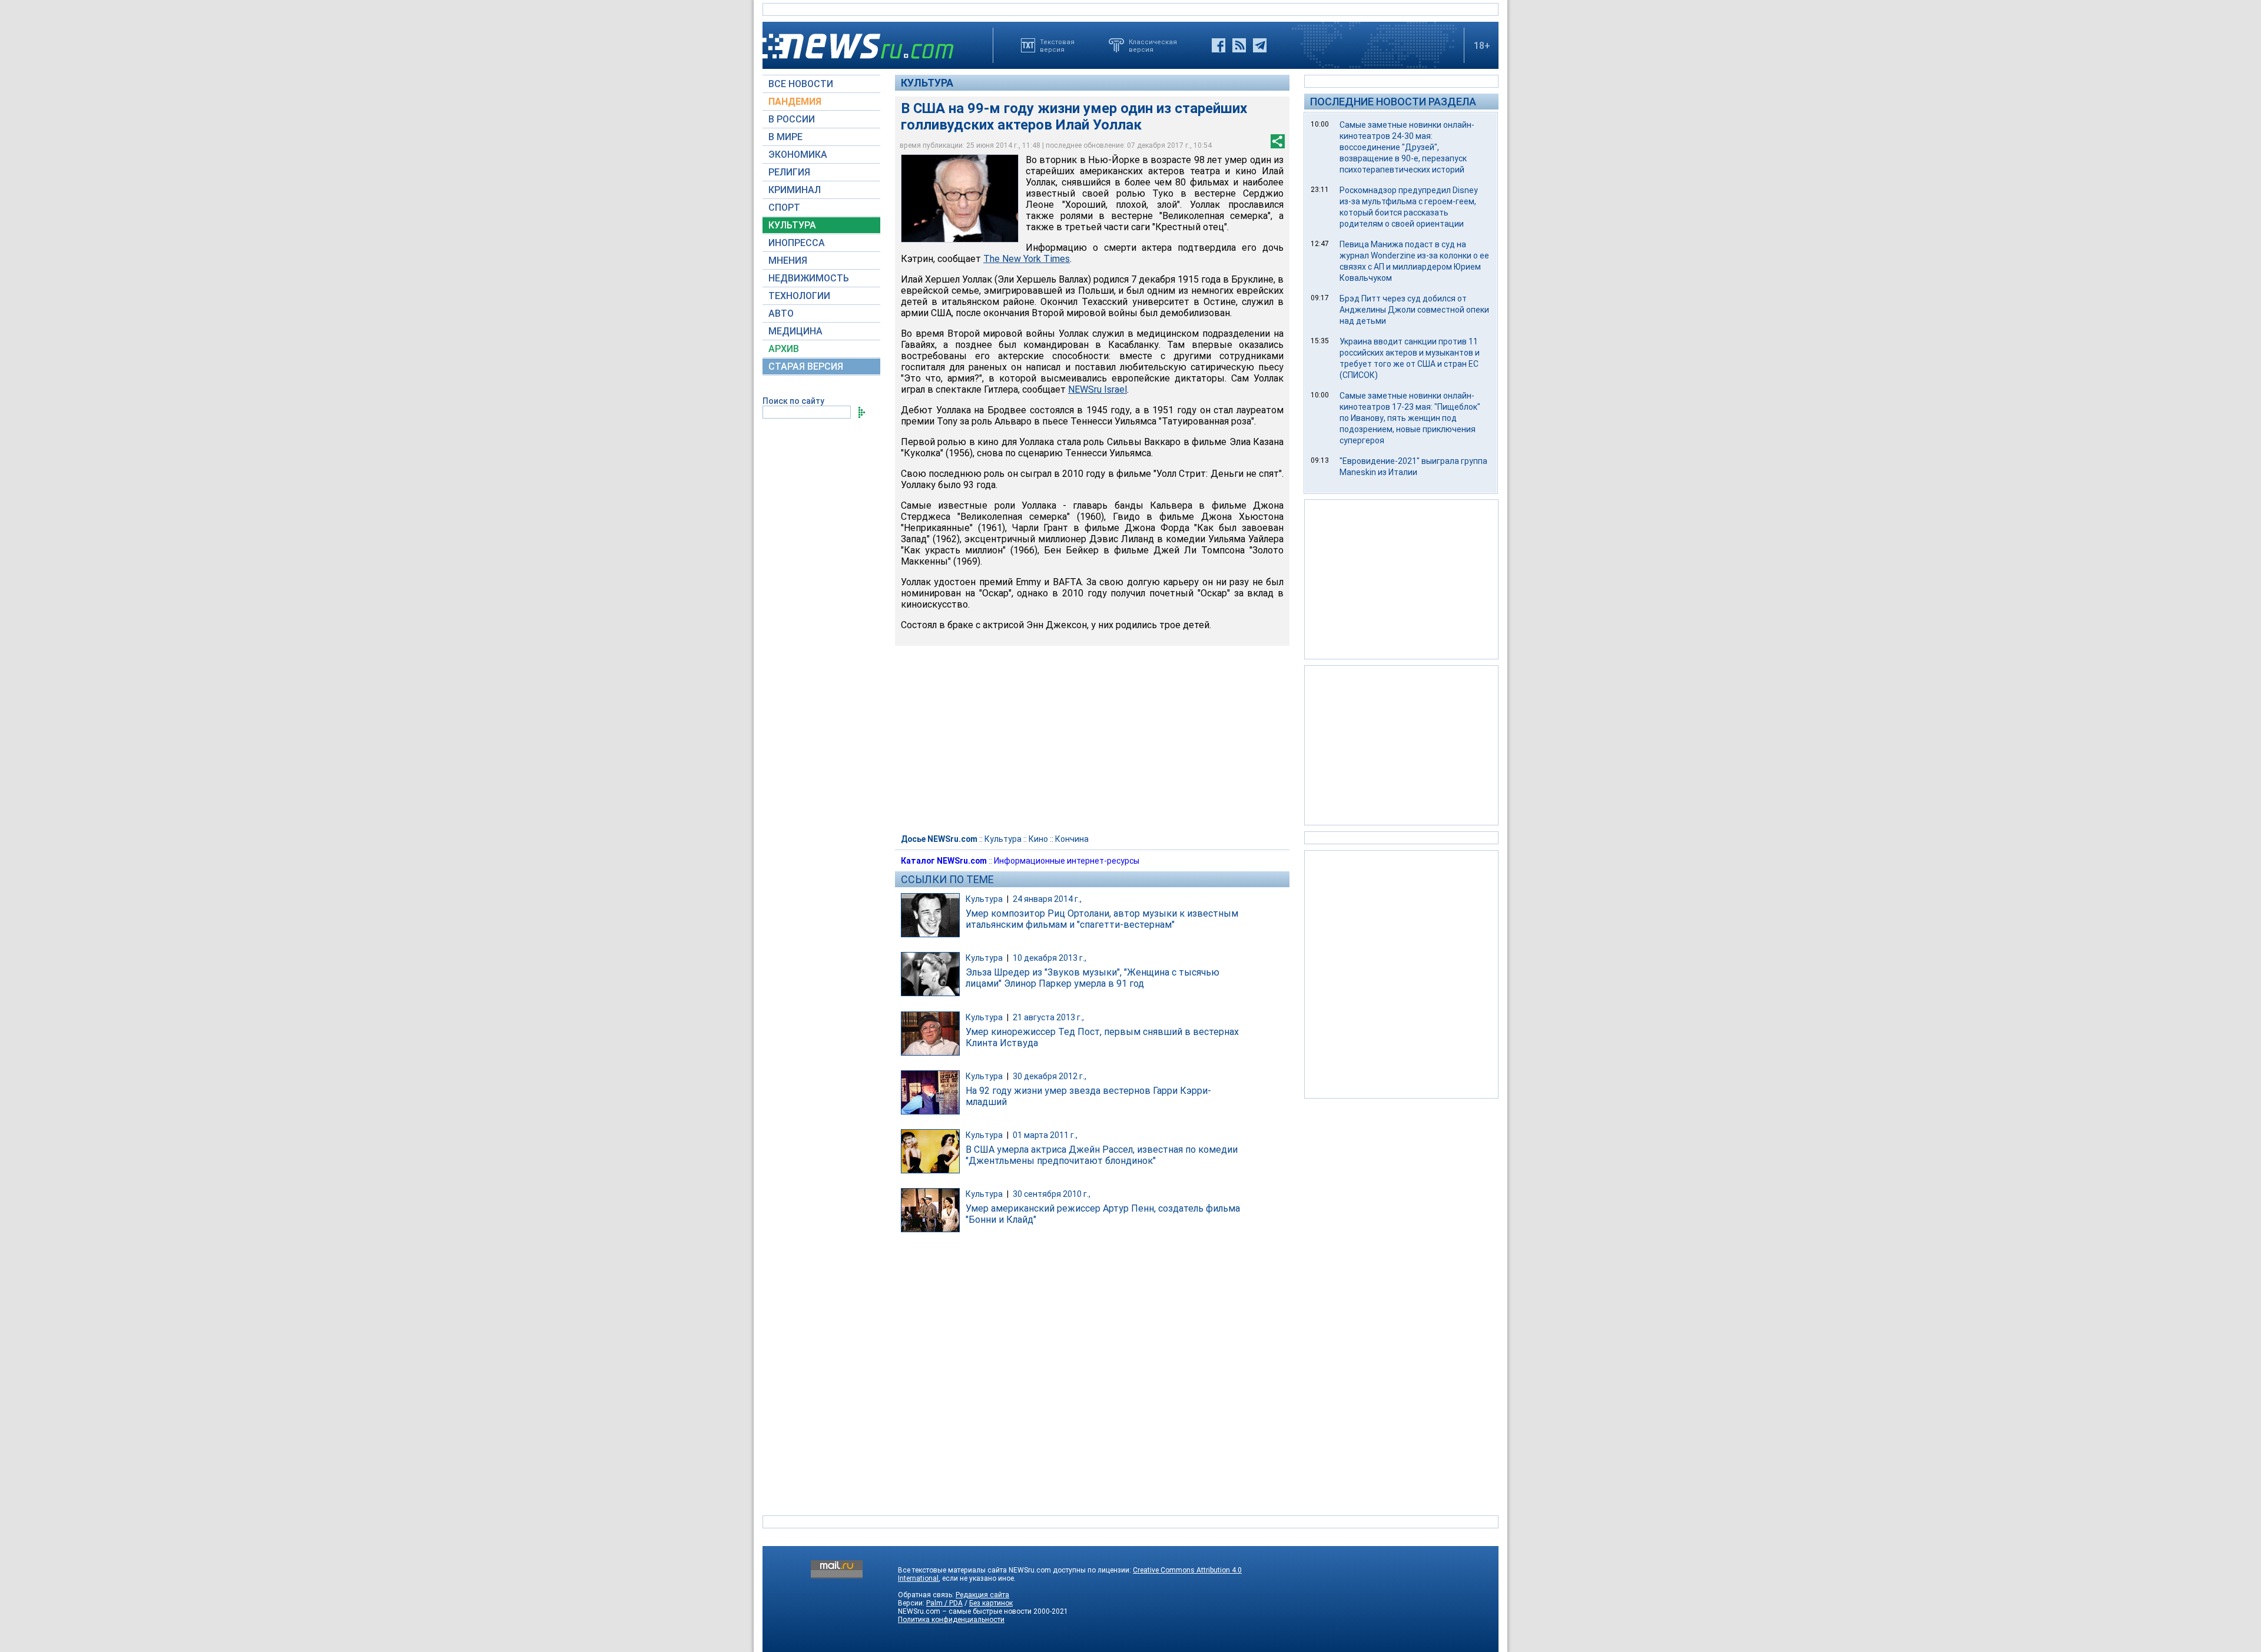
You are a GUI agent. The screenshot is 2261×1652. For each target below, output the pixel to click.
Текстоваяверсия (1057, 45)
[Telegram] (1260, 45)
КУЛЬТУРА (792, 225)
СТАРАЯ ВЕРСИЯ (806, 366)
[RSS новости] (1239, 45)
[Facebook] (1219, 45)
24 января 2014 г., (1047, 899)
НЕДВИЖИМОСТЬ (809, 278)
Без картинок (991, 1603)
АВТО (781, 314)
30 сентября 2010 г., (1052, 1194)
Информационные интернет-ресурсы (1067, 861)
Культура (927, 83)
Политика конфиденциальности (951, 1620)
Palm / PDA (944, 1603)
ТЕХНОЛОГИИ (799, 296)
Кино (1038, 839)
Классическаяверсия (1153, 45)
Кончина (1072, 839)
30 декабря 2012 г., (1050, 1076)
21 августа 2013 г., (1048, 1017)
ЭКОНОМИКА (798, 155)
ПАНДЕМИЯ (795, 102)
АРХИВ (784, 349)
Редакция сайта (982, 1595)
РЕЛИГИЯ (789, 172)
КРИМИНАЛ (795, 190)
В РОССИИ (792, 119)
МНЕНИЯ (788, 261)
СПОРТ (784, 208)
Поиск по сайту (793, 401)
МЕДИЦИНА (795, 331)
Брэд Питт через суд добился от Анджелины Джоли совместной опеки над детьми (1414, 310)
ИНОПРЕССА (797, 243)
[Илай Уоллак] (960, 198)
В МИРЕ (785, 137)
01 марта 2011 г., (1045, 1135)
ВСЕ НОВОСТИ (801, 84)
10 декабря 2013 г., (1050, 958)
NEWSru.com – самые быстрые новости (965, 1611)
